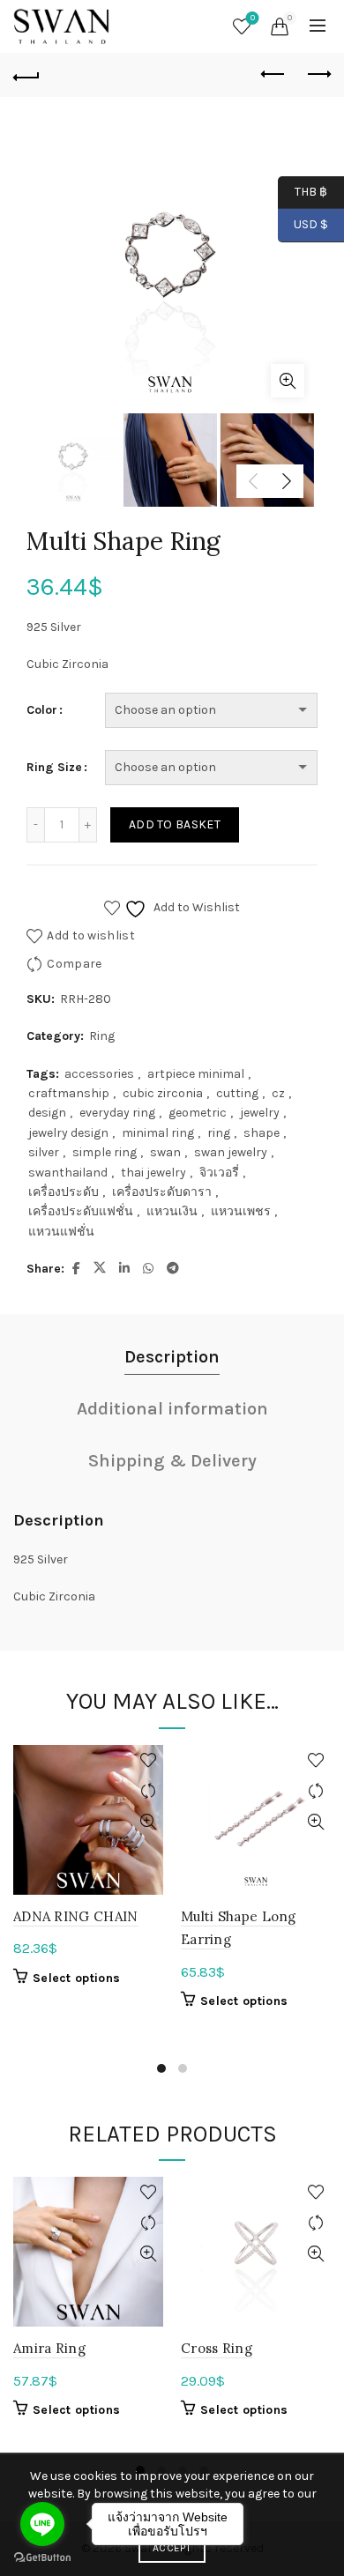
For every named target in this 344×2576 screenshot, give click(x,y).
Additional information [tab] (172, 1409)
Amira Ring (49, 2348)
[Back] (26, 75)
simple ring (105, 1152)
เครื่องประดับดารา (162, 1192)
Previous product (273, 75)
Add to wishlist (91, 935)
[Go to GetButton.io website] (42, 2558)
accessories (99, 1074)
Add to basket (175, 824)
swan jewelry (231, 1152)
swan (165, 1152)
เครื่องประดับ (64, 1192)
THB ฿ (303, 191)
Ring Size (54, 767)
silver (44, 1152)
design (47, 1113)
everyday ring (117, 1113)
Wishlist (253, 18)
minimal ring (158, 1133)
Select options (76, 1978)
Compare (74, 964)
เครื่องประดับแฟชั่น (81, 1211)
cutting (237, 1093)
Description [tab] (172, 1357)
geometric (198, 1113)
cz (278, 1093)
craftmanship (69, 1093)
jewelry (260, 1113)
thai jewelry (153, 1173)
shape (262, 1133)
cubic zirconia (163, 1093)
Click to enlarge (288, 381)
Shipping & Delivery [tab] (172, 1461)
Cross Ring (217, 2348)
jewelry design (68, 1133)
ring (219, 1133)
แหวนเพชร (241, 1211)
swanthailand (68, 1173)
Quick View (148, 1822)
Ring (102, 1036)
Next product (318, 75)
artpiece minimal (196, 1074)
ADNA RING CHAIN (76, 1916)
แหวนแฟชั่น (61, 1232)
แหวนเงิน (172, 1211)
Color (42, 710)
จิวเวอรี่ (219, 1173)
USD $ (311, 224)
